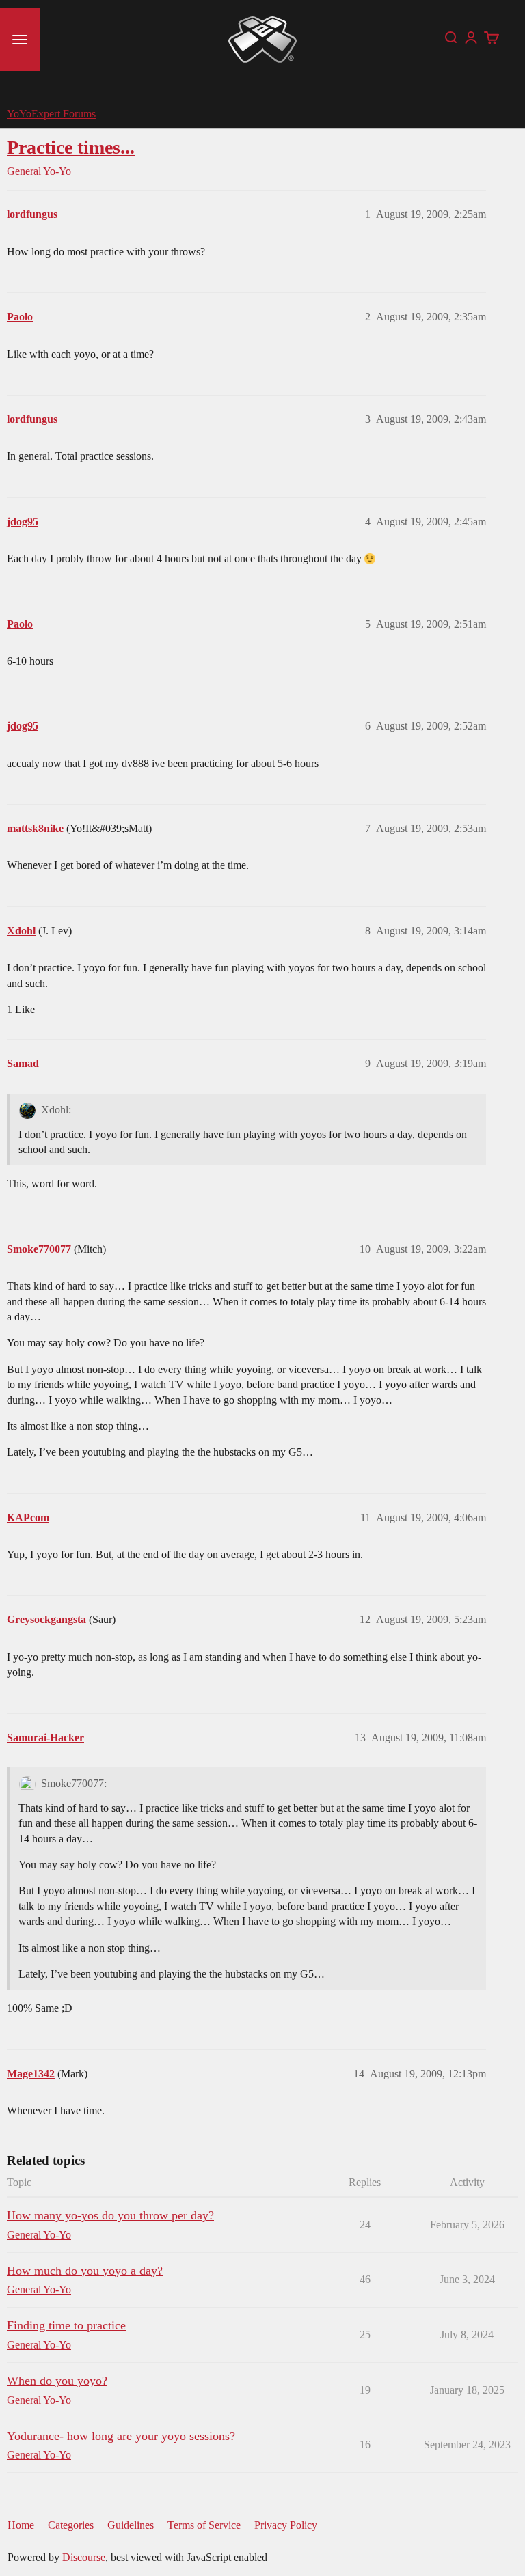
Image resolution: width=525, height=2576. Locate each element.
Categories (71, 2525)
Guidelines (131, 2525)
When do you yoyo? (57, 2381)
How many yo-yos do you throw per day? (110, 2215)
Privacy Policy (286, 2525)
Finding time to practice (66, 2325)
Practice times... (71, 147)
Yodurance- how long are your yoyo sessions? (121, 2436)
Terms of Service (204, 2525)
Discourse (84, 2557)
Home (21, 2525)
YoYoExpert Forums (51, 114)
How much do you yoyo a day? (85, 2271)
